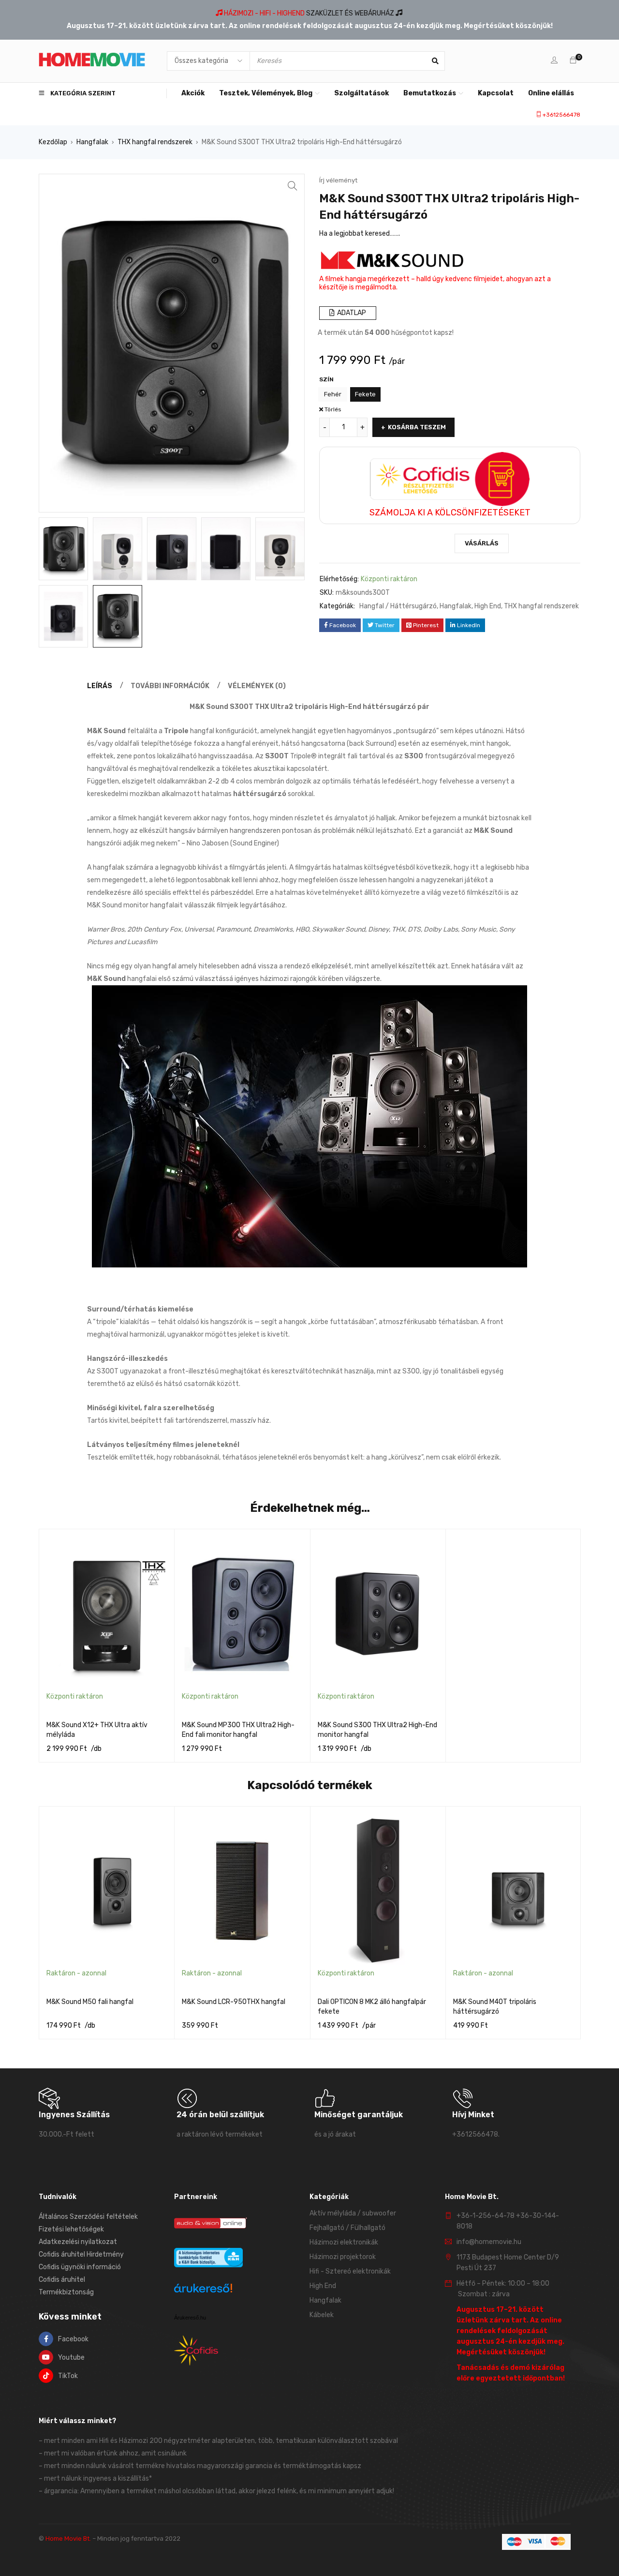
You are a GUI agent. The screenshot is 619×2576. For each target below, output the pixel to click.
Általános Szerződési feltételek (88, 2217)
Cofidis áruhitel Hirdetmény (81, 2254)
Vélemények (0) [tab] (257, 686)
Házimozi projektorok (343, 2257)
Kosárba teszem (417, 427)
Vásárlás (482, 543)
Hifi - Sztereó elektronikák (350, 2271)
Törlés (333, 409)
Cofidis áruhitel (62, 2280)
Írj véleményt (338, 180)
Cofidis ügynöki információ (80, 2267)
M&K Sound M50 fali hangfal (90, 2002)
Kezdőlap (53, 142)
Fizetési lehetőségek (71, 2229)
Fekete (365, 394)
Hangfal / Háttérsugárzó (398, 606)
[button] (293, 186)
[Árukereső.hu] (203, 2290)
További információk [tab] (170, 686)
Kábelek (322, 2315)
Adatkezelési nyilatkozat (78, 2242)
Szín (326, 379)
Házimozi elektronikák (344, 2242)
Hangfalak (92, 142)
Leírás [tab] (100, 686)
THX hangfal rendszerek (155, 142)
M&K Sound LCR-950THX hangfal (234, 2002)
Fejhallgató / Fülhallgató (347, 2228)
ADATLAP (351, 313)
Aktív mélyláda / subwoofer (353, 2213)
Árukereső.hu (190, 2318)
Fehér (333, 394)
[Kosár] (573, 61)
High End (488, 606)
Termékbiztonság (66, 2292)
